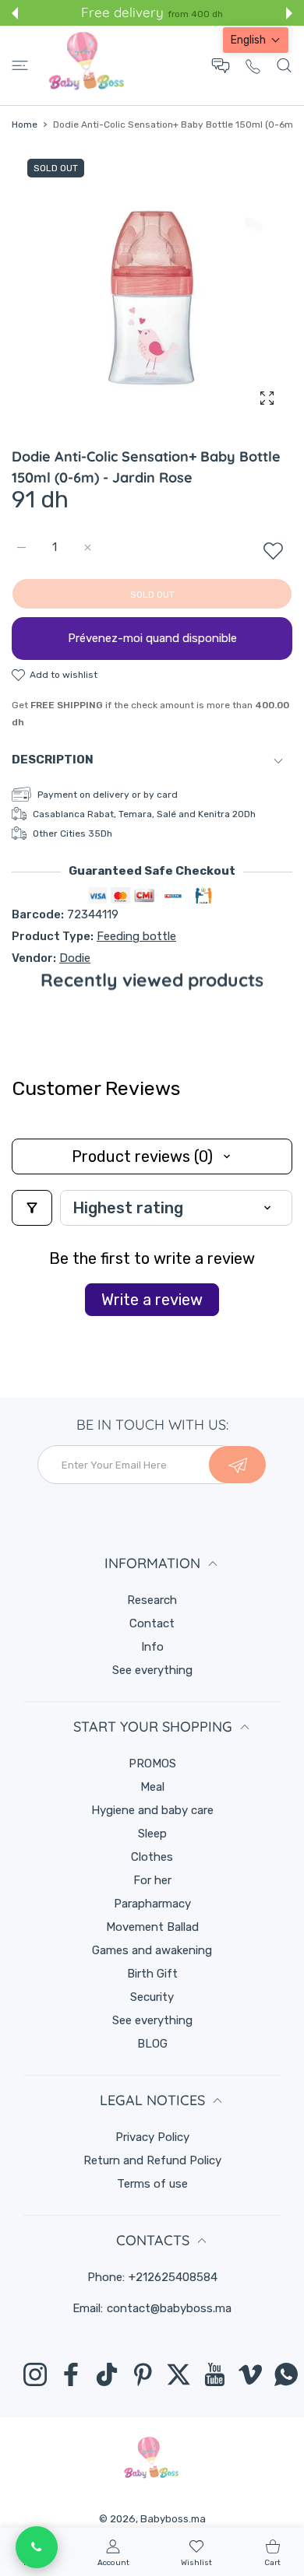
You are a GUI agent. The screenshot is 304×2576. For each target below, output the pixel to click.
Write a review (152, 1300)
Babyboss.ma (173, 2519)
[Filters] (32, 1208)
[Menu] (20, 65)
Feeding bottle (136, 936)
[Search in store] (284, 65)
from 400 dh (195, 14)
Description (53, 760)
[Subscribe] (237, 1465)
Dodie (75, 958)
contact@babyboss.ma (169, 2308)
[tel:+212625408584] (253, 66)
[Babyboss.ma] (87, 65)
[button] (15, 13)
